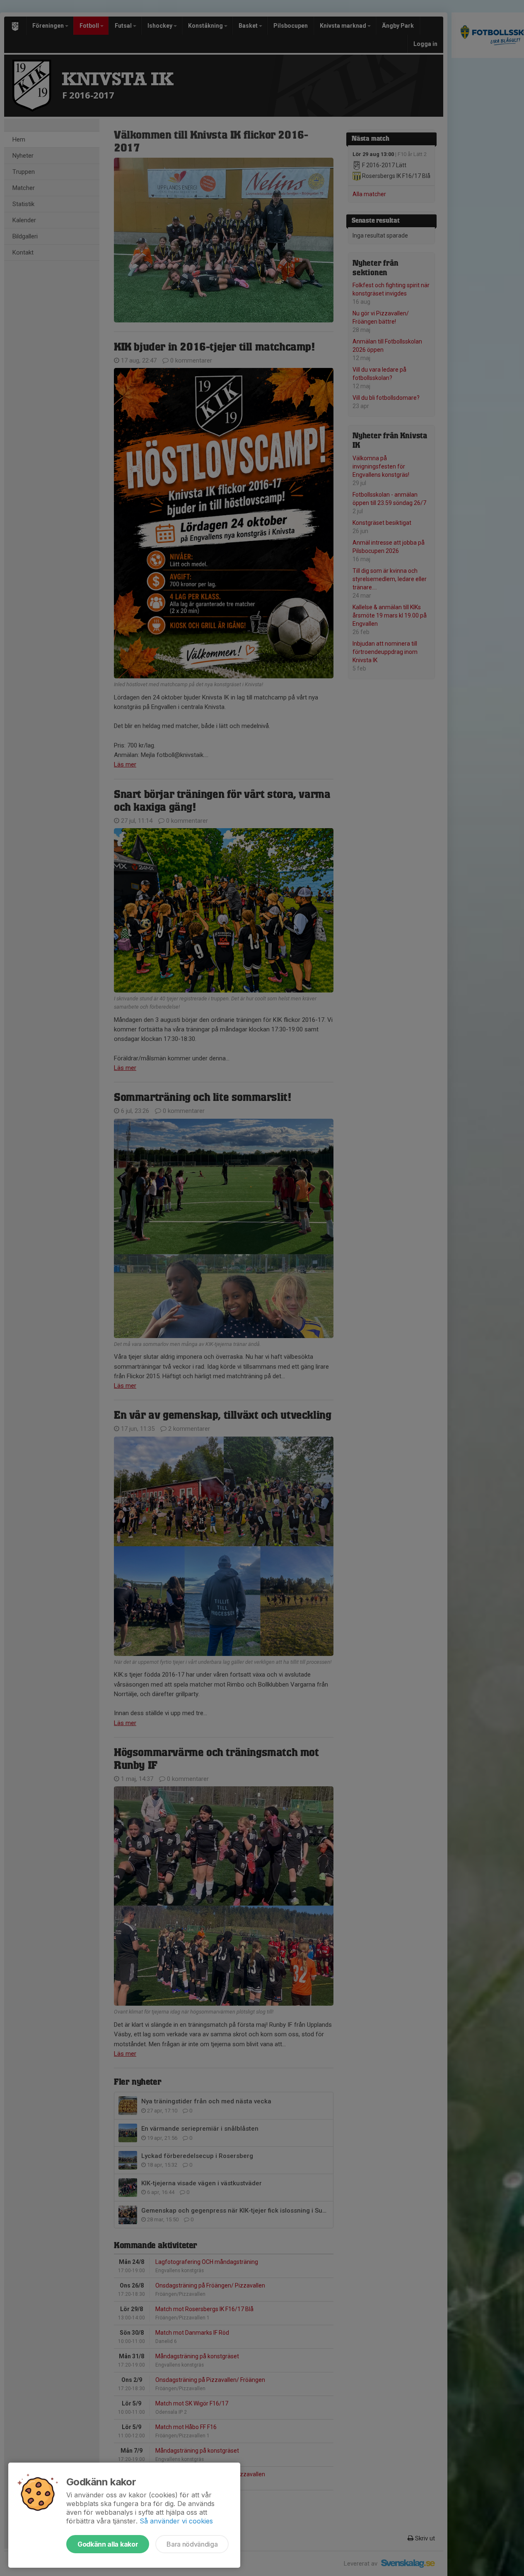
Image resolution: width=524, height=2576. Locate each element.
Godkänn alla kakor (108, 2544)
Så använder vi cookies (176, 2521)
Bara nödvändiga (192, 2544)
